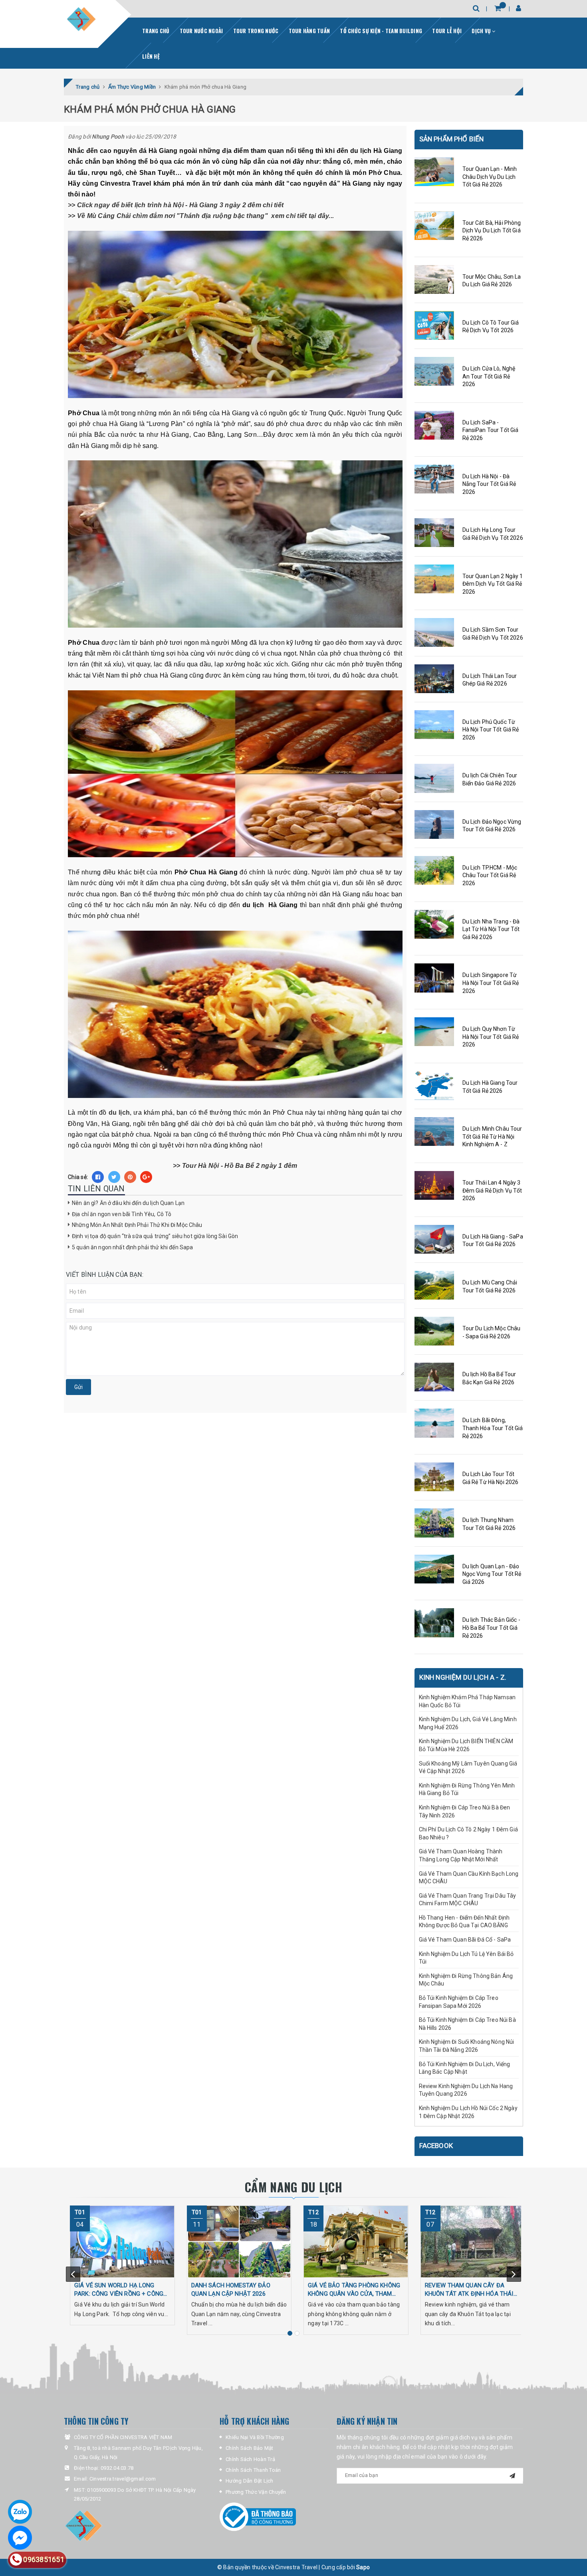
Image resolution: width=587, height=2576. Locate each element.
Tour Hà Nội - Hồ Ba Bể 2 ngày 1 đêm (240, 1166)
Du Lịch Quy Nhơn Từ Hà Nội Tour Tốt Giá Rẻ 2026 (491, 1037)
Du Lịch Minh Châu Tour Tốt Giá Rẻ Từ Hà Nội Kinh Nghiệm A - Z (492, 1136)
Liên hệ (151, 56)
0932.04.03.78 (117, 2468)
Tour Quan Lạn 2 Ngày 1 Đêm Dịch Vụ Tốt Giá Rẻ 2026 (493, 584)
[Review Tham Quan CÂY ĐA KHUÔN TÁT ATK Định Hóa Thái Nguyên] (473, 2241)
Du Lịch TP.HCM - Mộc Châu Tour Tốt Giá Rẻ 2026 (490, 875)
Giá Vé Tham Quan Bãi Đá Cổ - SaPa (465, 1940)
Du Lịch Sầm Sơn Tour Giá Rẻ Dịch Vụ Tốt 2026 (493, 634)
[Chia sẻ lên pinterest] (130, 1177)
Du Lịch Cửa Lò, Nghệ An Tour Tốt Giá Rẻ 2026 (489, 376)
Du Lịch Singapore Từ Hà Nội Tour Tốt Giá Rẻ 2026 (491, 983)
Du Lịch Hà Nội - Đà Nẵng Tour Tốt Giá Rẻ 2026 (489, 484)
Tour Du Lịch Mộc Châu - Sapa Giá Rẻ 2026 (492, 1332)
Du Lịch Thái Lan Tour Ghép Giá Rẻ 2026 (490, 680)
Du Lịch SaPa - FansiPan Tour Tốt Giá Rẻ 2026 (491, 430)
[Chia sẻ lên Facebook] (98, 1177)
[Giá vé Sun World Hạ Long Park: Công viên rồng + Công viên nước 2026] (122, 2241)
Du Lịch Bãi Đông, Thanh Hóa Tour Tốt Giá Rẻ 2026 (493, 1428)
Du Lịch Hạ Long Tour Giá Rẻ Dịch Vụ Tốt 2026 (493, 534)
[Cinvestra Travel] (81, 19)
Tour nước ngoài (201, 31)
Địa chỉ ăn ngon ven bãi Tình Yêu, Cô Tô (122, 1214)
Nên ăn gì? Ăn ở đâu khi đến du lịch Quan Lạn (129, 1203)
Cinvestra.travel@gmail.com (123, 2479)
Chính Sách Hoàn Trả (250, 2459)
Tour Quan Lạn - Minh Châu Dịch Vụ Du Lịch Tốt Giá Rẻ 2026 (490, 177)
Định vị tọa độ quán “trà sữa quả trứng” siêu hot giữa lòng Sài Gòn (156, 1236)
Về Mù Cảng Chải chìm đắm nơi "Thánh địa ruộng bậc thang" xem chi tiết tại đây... (205, 216)
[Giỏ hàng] (498, 8)
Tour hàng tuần (309, 31)
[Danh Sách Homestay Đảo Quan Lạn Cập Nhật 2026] (239, 2241)
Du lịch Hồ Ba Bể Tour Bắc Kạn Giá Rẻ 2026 (489, 1378)
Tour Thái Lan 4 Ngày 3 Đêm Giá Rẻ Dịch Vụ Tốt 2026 (492, 1190)
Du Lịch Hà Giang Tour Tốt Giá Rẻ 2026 (490, 1087)
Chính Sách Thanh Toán (253, 2470)
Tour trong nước (256, 31)
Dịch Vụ (482, 31)
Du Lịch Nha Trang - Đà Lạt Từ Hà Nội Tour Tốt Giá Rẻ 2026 (491, 929)
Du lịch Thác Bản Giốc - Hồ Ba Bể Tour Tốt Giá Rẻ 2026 (491, 1628)
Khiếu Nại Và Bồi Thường (255, 2437)
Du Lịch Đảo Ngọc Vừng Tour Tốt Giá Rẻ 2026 (492, 826)
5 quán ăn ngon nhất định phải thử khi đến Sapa (132, 1247)
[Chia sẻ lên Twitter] (114, 1177)
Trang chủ (156, 31)
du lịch (119, 1113)
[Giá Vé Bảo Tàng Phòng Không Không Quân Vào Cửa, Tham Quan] (356, 2241)
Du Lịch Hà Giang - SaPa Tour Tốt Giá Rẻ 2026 (493, 1240)
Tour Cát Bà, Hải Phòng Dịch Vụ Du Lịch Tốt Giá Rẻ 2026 (492, 231)
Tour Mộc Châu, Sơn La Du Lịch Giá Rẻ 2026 (492, 281)
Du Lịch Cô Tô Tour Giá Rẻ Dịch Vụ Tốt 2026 (491, 327)
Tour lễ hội (447, 31)
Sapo (363, 2567)
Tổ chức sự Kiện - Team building (381, 31)
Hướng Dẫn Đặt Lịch (250, 2481)
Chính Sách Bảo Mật (250, 2448)
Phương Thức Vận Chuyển (256, 2492)
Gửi (78, 1387)
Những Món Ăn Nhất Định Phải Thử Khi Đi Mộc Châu (138, 1225)
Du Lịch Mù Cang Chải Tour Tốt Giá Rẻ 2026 (490, 1286)
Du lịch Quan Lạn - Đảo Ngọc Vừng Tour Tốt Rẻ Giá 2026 (492, 1574)
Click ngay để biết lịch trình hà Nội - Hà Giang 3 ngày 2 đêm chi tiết (180, 205)
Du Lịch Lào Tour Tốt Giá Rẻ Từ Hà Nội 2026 (491, 1478)
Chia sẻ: (78, 1177)
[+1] (146, 1177)
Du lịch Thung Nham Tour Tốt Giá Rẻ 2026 (489, 1524)
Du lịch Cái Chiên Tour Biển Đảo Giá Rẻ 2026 (490, 779)
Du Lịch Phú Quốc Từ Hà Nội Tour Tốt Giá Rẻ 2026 (491, 730)
